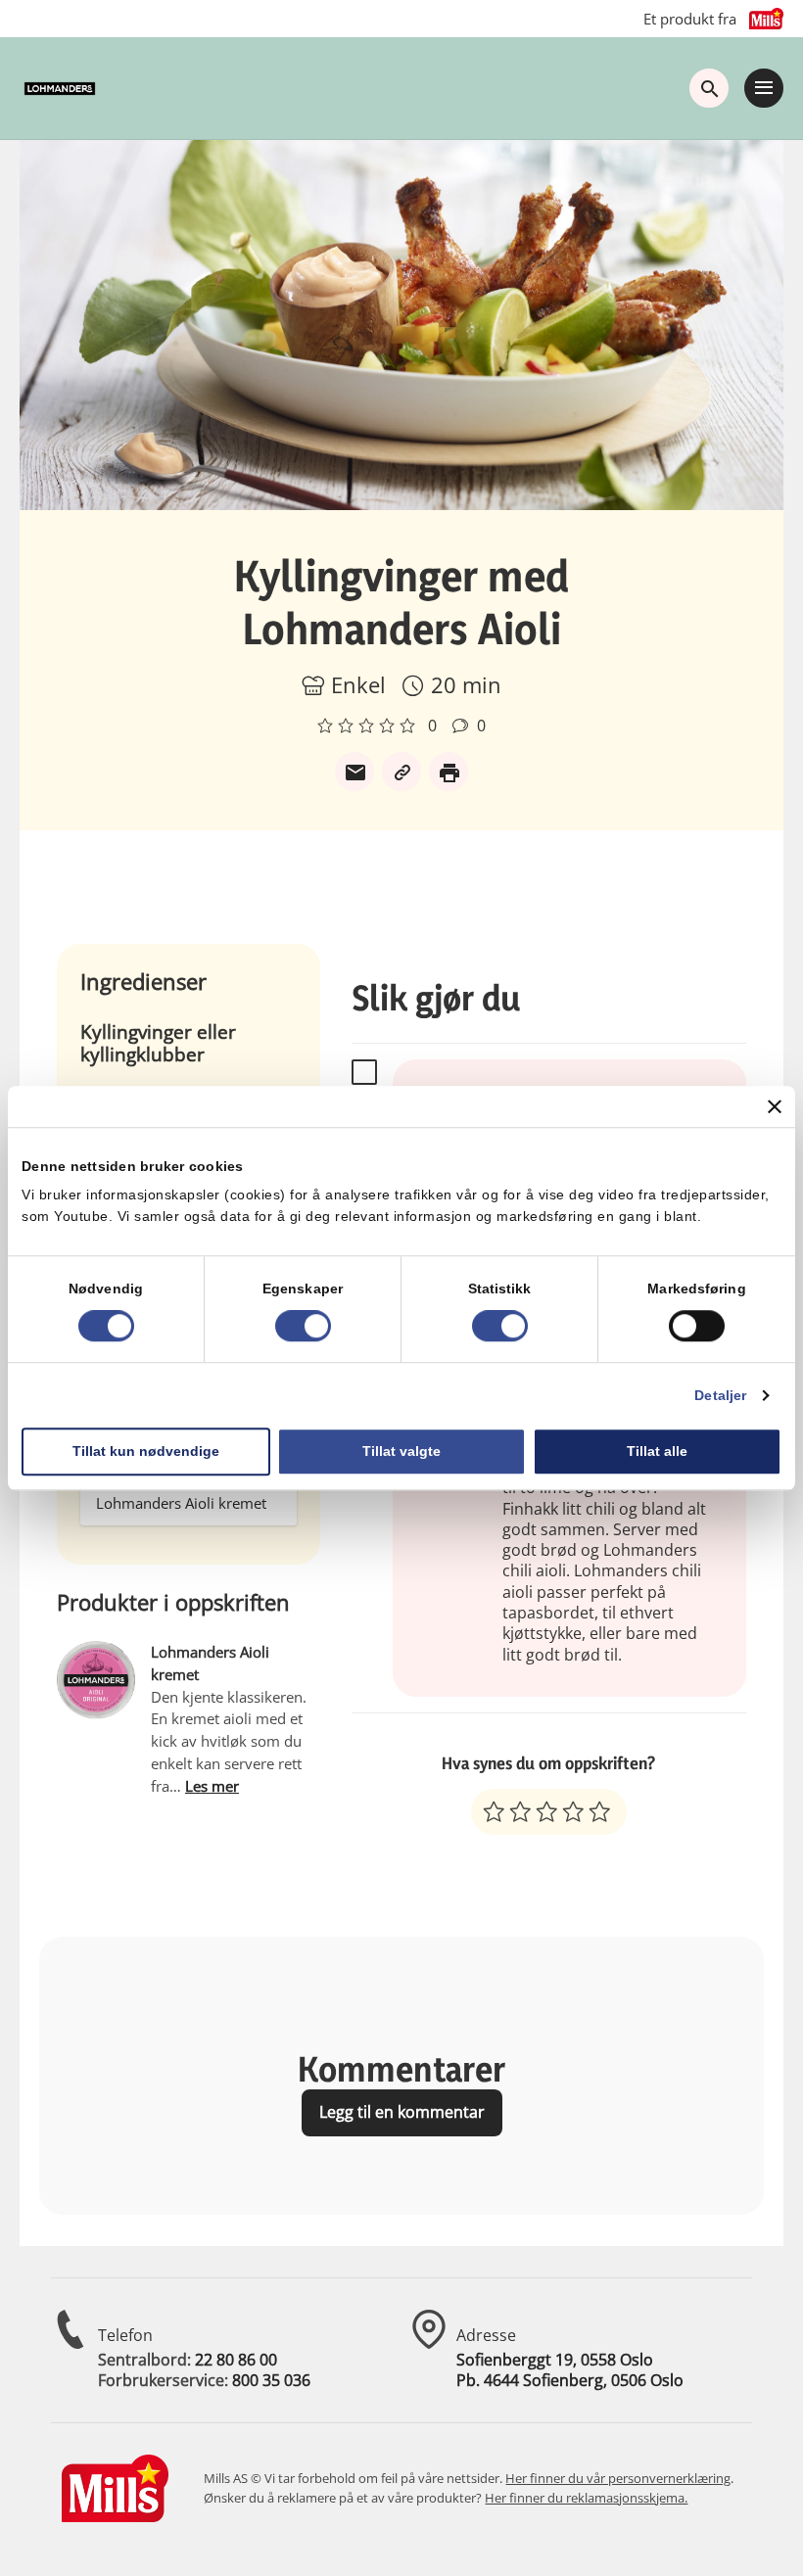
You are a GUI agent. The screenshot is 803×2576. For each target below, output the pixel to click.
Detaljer (720, 1395)
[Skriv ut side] (449, 772)
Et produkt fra (690, 19)
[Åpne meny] (764, 88)
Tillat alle (657, 1451)
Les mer (212, 1786)
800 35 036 (271, 2380)
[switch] (303, 1326)
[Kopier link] (401, 772)
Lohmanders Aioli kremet (181, 1503)
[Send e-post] (354, 772)
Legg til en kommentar (402, 2112)
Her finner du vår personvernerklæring (618, 2478)
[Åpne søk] (709, 88)
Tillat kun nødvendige (146, 1451)
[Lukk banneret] (775, 1106)
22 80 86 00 (236, 2360)
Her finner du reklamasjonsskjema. (586, 2498)
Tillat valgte (401, 1451)
